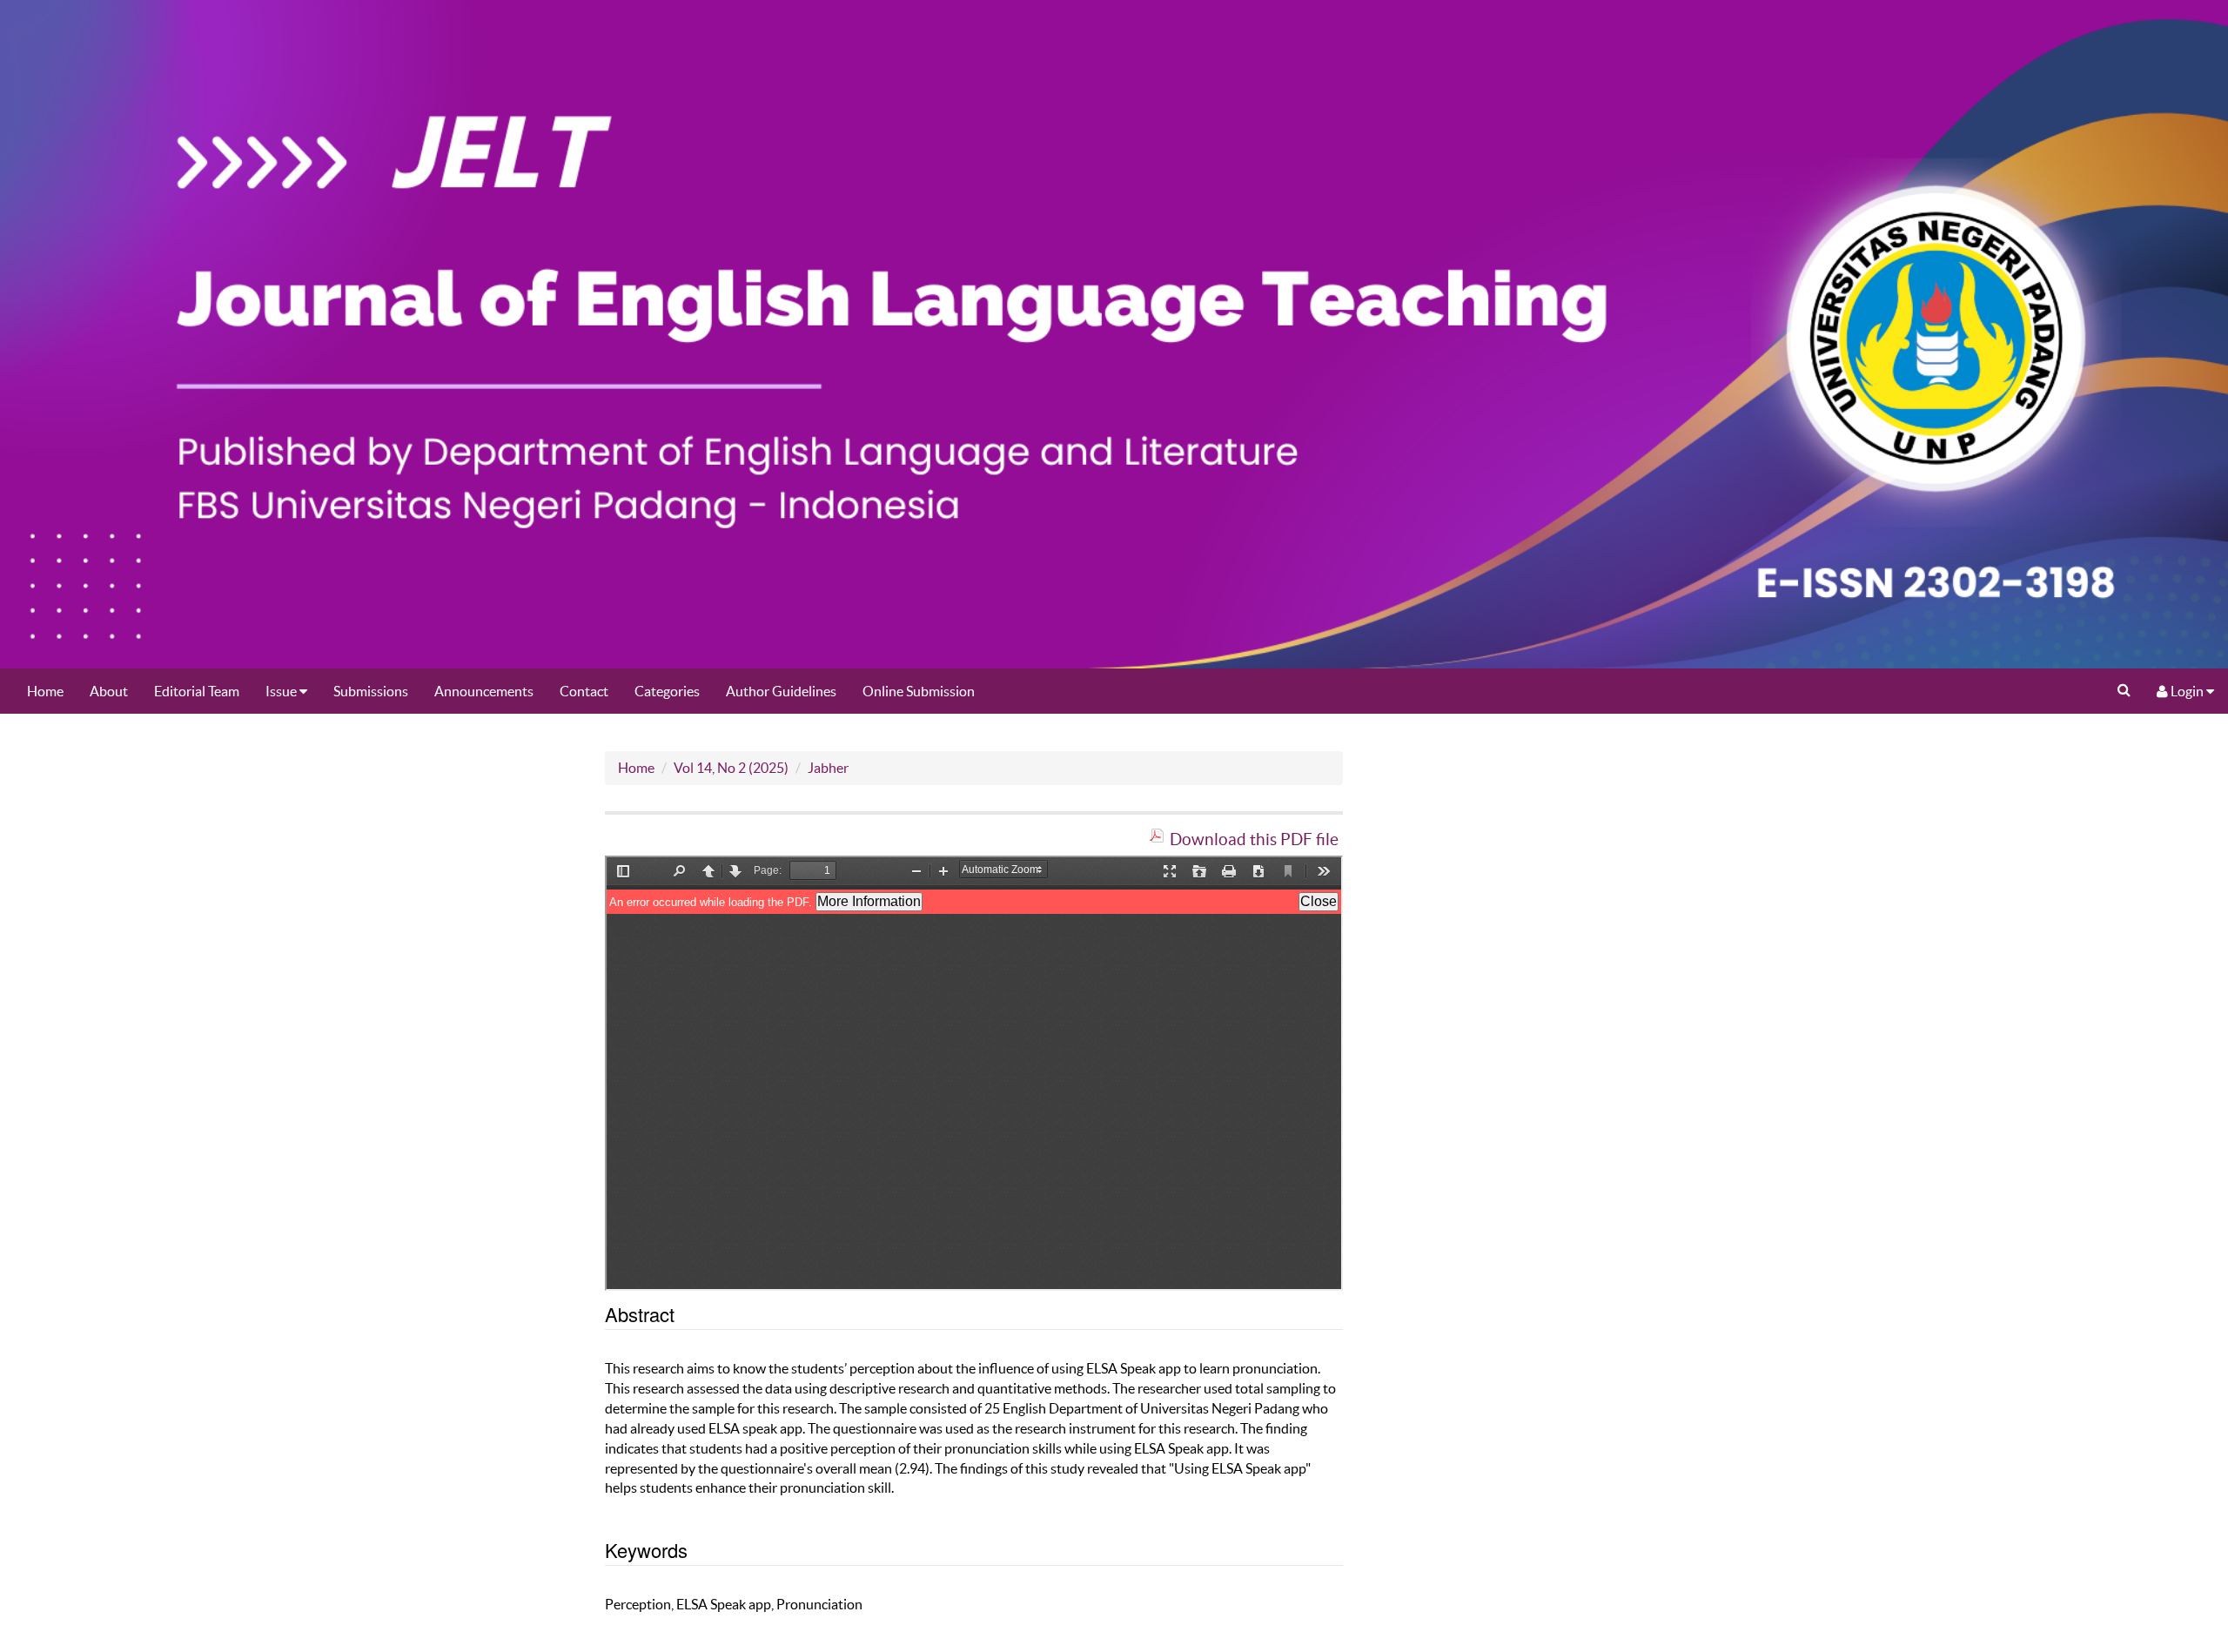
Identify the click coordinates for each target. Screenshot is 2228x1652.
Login (2187, 691)
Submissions (371, 691)
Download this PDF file (1254, 839)
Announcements (484, 691)
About (109, 691)
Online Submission (919, 691)
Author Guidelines (781, 691)
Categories (667, 691)
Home (45, 691)
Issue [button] (282, 691)
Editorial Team (197, 691)
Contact (584, 691)
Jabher (828, 768)
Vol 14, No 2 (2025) (731, 768)
